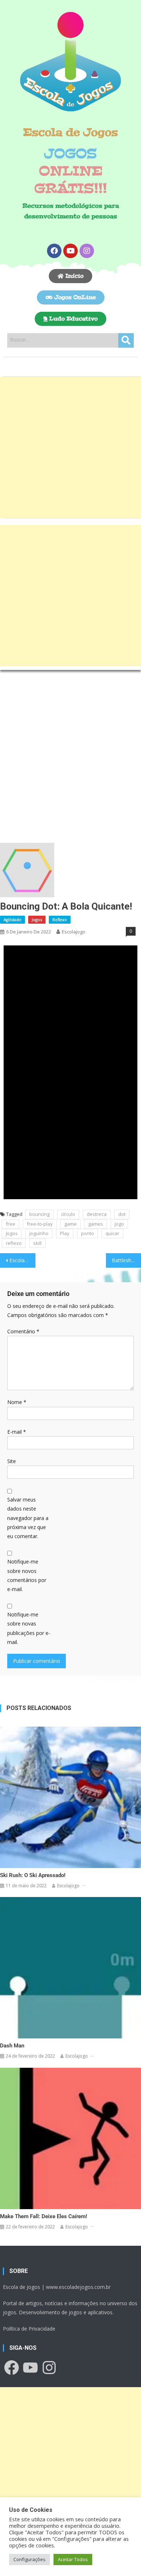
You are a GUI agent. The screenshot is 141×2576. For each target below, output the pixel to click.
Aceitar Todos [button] (73, 2559)
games (96, 1224)
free (10, 1224)
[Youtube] (70, 251)
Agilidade (12, 920)
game (70, 1224)
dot (122, 1214)
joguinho (39, 1233)
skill (37, 1243)
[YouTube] (30, 2368)
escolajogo (74, 932)
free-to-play (40, 1224)
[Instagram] (87, 251)
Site (12, 1461)
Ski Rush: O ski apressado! (33, 1875)
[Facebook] (54, 251)
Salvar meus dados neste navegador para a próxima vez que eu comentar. (28, 1518)
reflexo (14, 1243)
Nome (17, 1402)
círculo (68, 1214)
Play (65, 1233)
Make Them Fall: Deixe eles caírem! (44, 2216)
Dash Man (12, 2046)
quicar (112, 1233)
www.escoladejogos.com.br (78, 2287)
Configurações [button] (29, 2559)
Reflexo (60, 920)
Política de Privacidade (29, 2329)
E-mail (17, 1432)
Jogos (37, 920)
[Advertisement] (70, 447)
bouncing (39, 1214)
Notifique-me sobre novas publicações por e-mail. (29, 1628)
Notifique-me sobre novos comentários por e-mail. (27, 1575)
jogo (119, 1224)
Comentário (23, 1331)
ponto (87, 1233)
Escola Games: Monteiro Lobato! (22, 1260)
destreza (97, 1214)
